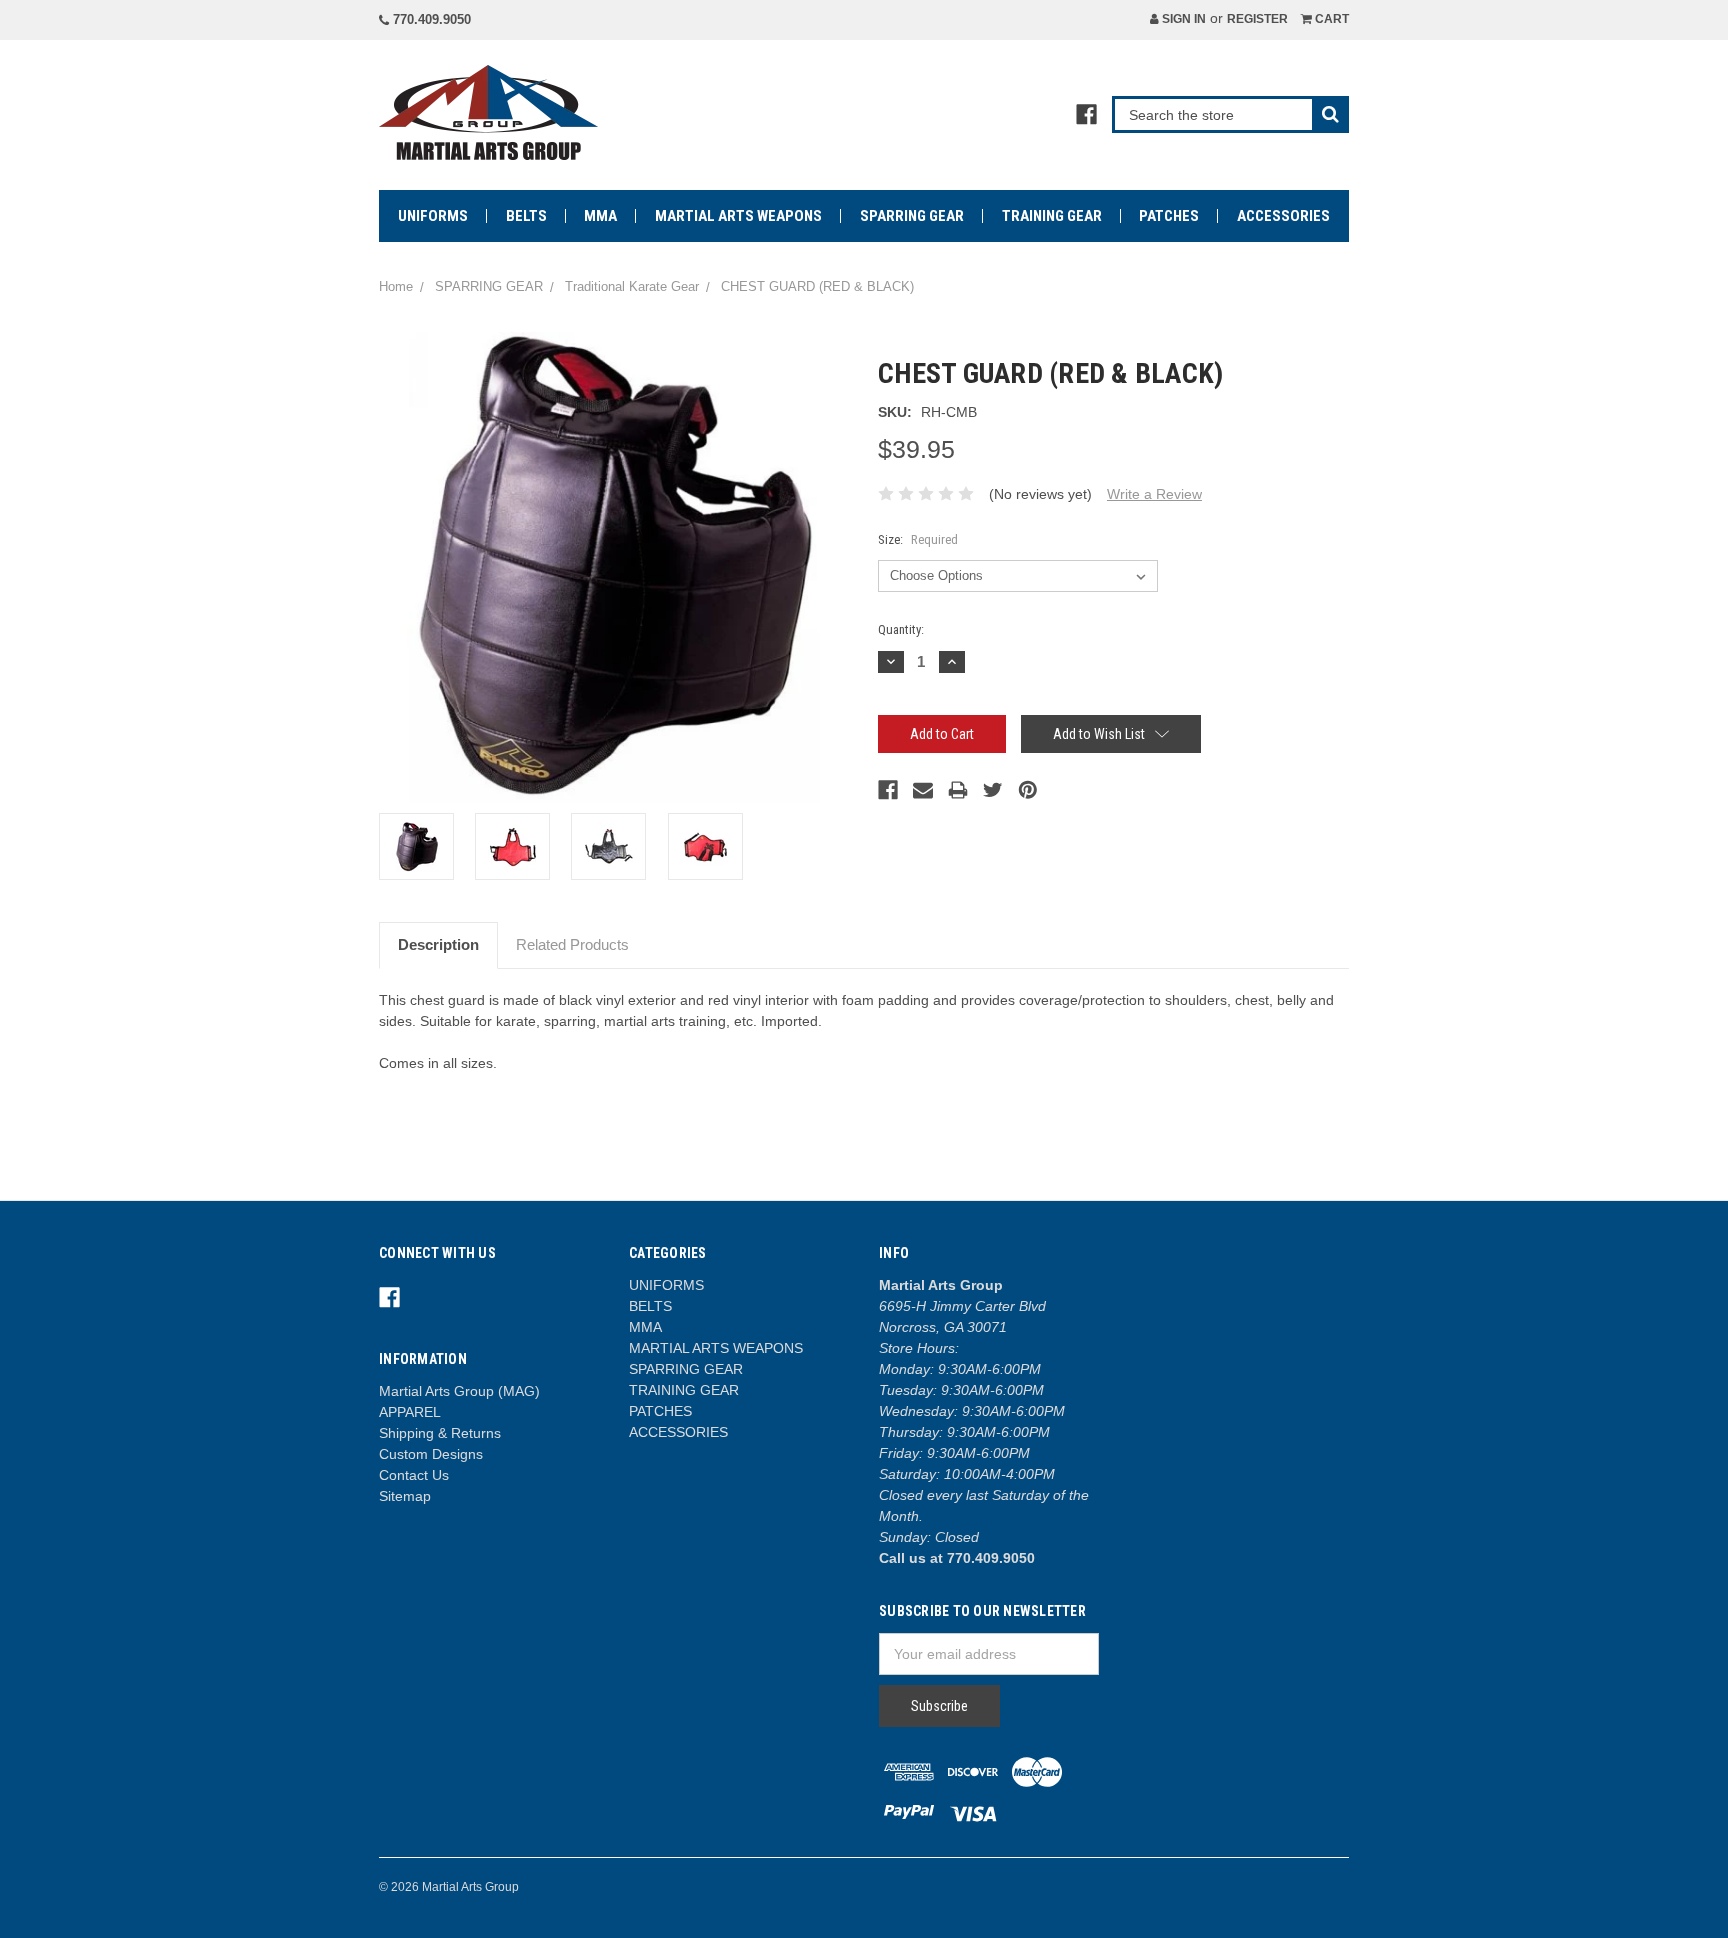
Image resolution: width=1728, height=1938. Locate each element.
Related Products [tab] (572, 944)
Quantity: (901, 629)
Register (1257, 19)
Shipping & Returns (440, 1433)
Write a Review (1154, 494)
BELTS (526, 216)
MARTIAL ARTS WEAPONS (738, 216)
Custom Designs (431, 1454)
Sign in (1182, 19)
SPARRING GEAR (912, 216)
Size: (918, 539)
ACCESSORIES (1283, 216)
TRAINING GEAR (1052, 216)
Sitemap (405, 1496)
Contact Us (414, 1475)
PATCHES (1169, 216)
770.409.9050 (430, 19)
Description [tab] (438, 944)
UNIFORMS (433, 216)
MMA (600, 216)
